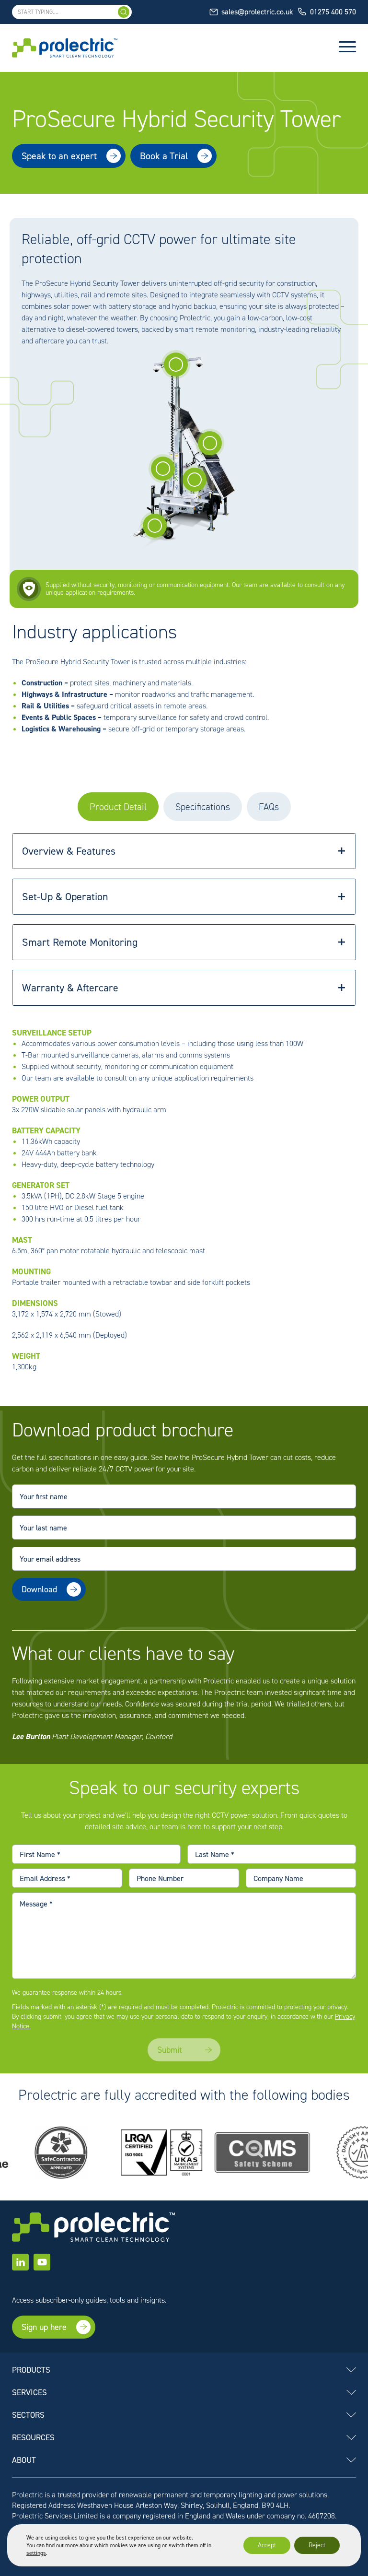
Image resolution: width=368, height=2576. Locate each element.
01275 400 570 (333, 12)
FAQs (269, 807)
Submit (34, 1617)
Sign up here (44, 2327)
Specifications (203, 807)
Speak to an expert (59, 156)
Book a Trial (164, 156)
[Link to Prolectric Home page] (65, 48)
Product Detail (118, 807)
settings (36, 2553)
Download (39, 1589)
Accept (267, 2545)
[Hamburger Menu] (347, 48)
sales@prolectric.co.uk (257, 12)
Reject (317, 2545)
